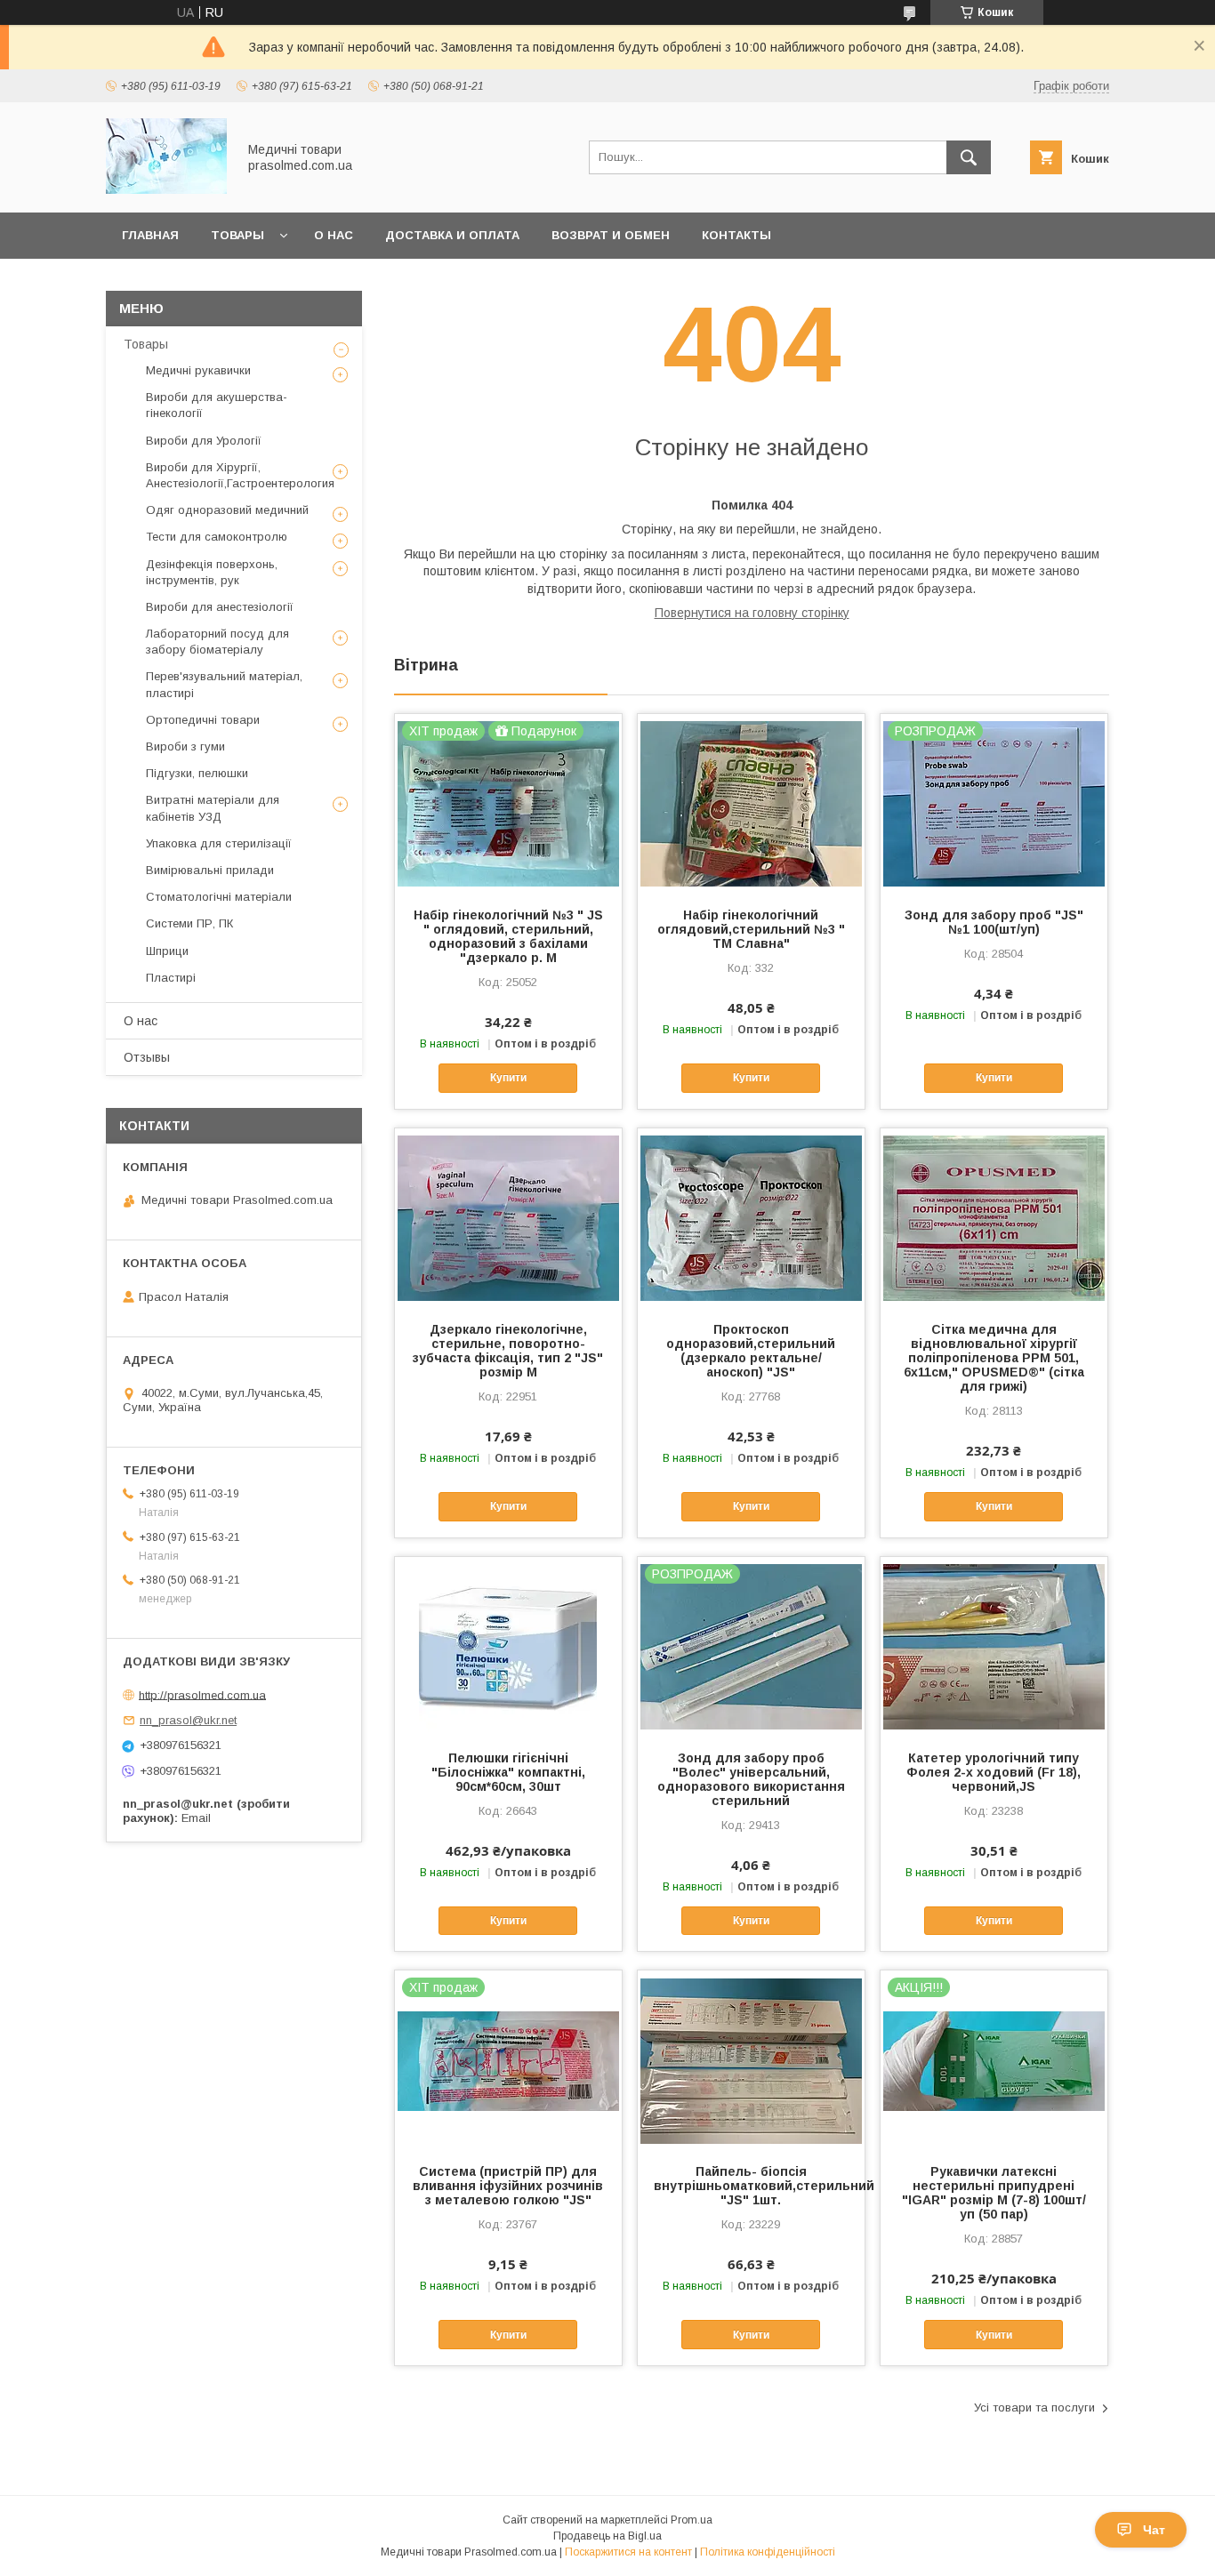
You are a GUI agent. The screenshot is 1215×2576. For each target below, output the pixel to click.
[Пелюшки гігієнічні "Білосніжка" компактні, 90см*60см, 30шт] (508, 1646)
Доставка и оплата (452, 235)
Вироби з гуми (185, 746)
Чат (1154, 2530)
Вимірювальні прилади (210, 870)
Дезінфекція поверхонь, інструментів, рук (212, 572)
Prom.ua (692, 2520)
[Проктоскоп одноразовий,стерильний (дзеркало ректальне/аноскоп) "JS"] (751, 1217)
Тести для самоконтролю (217, 537)
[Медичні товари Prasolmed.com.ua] (166, 189)
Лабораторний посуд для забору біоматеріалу (217, 642)
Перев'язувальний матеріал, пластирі (224, 684)
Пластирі (171, 978)
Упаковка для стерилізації (219, 843)
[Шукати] (969, 157)
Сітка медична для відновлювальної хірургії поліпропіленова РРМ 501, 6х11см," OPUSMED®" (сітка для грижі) (994, 1358)
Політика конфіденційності (768, 2552)
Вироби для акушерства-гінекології (217, 405)
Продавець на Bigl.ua (607, 2536)
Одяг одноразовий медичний (227, 510)
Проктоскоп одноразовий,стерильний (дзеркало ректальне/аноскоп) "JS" (751, 1351)
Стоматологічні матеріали (219, 897)
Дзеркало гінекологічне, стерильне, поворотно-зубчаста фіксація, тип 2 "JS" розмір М (508, 1351)
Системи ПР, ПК (189, 923)
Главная (150, 235)
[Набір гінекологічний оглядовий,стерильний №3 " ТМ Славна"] (751, 803)
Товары (237, 235)
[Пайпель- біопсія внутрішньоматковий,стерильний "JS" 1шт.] (751, 2059)
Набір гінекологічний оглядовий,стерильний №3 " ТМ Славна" (751, 929)
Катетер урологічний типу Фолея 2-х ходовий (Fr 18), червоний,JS (994, 1772)
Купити (508, 1078)
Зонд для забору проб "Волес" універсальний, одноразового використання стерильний (751, 1779)
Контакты (736, 235)
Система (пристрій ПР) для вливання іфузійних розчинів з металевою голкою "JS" (508, 2186)
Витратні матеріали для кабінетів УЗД (213, 808)
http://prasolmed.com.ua (202, 1694)
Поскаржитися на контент (628, 2552)
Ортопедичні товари (203, 720)
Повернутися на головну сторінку (752, 613)
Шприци (167, 951)
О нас (334, 235)
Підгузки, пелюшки (197, 773)
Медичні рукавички (198, 370)
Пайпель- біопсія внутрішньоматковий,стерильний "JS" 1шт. (751, 2186)
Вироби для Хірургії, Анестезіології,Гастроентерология (240, 475)
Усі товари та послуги (1034, 2407)
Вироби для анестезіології (220, 607)
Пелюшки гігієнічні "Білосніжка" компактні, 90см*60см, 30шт (508, 1772)
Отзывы (147, 1057)
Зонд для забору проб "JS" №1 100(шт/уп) (994, 922)
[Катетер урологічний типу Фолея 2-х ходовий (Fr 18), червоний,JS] (994, 1646)
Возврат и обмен (611, 235)
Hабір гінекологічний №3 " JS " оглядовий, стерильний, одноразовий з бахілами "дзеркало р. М (508, 936)
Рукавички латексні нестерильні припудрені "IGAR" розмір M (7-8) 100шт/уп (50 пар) (994, 2193)
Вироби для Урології (204, 441)
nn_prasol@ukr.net (188, 1720)
